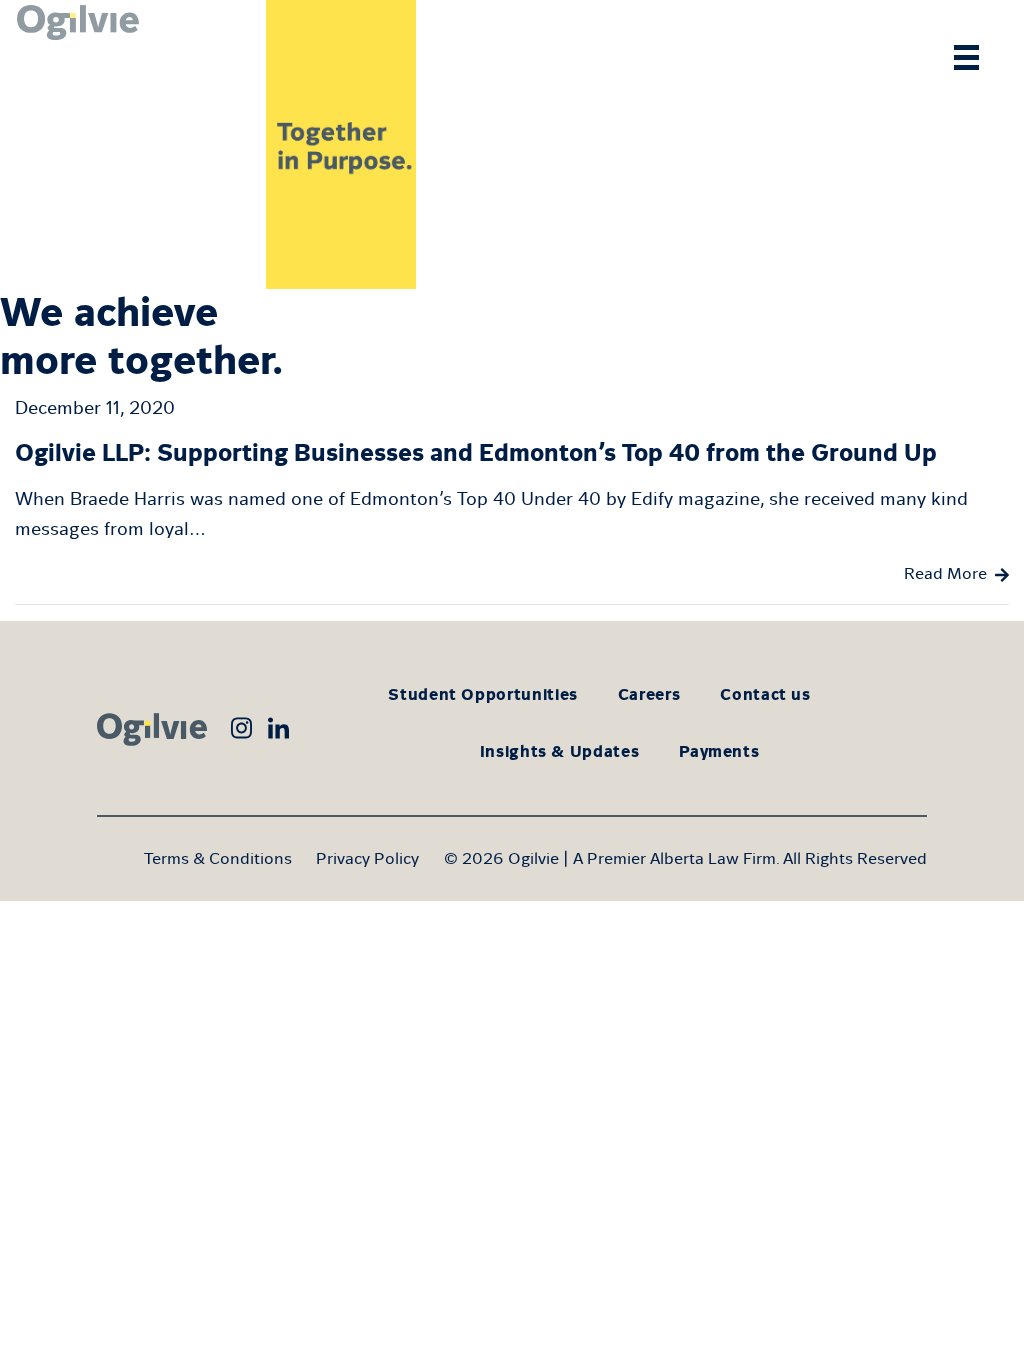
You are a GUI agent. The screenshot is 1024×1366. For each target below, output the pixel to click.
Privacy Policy (367, 858)
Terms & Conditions (218, 858)
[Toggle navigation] (966, 57)
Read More (945, 573)
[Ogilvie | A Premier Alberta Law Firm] (75, 144)
